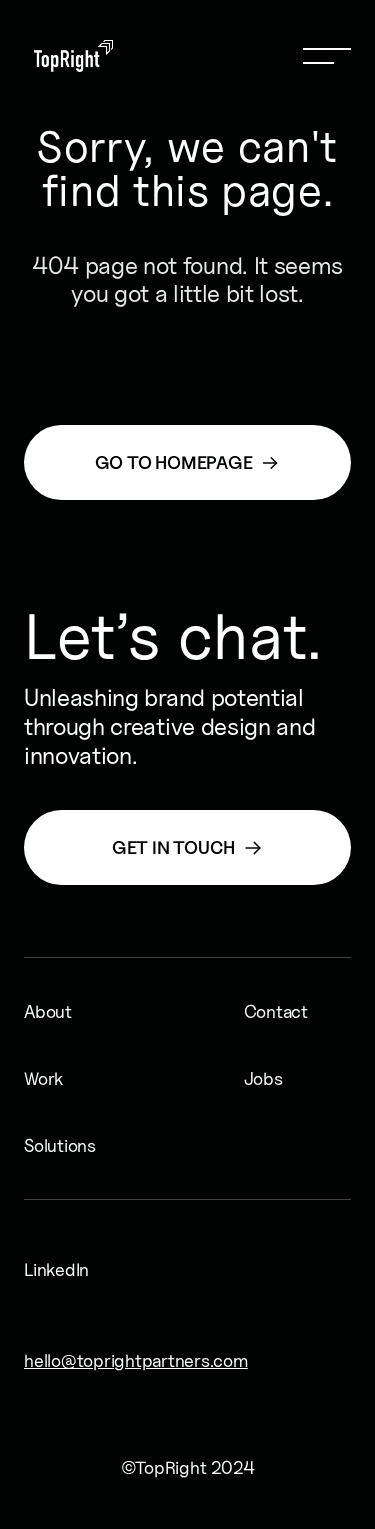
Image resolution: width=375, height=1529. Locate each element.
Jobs (257, 1078)
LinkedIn (42, 1269)
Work (37, 1078)
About (37, 1011)
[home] (68, 56)
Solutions (37, 1145)
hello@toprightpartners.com (52, 1360)
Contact (257, 1011)
